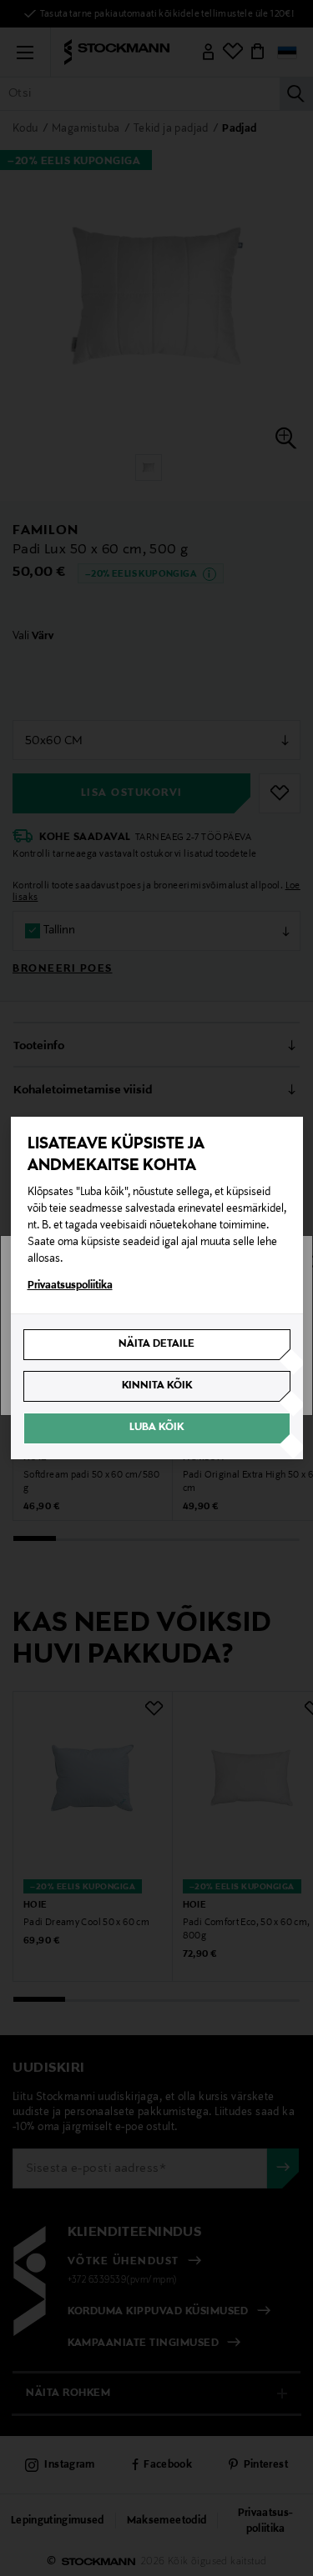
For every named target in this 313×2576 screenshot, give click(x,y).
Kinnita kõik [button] (157, 1386)
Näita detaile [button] (156, 1344)
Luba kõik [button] (156, 1428)
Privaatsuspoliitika (70, 1286)
